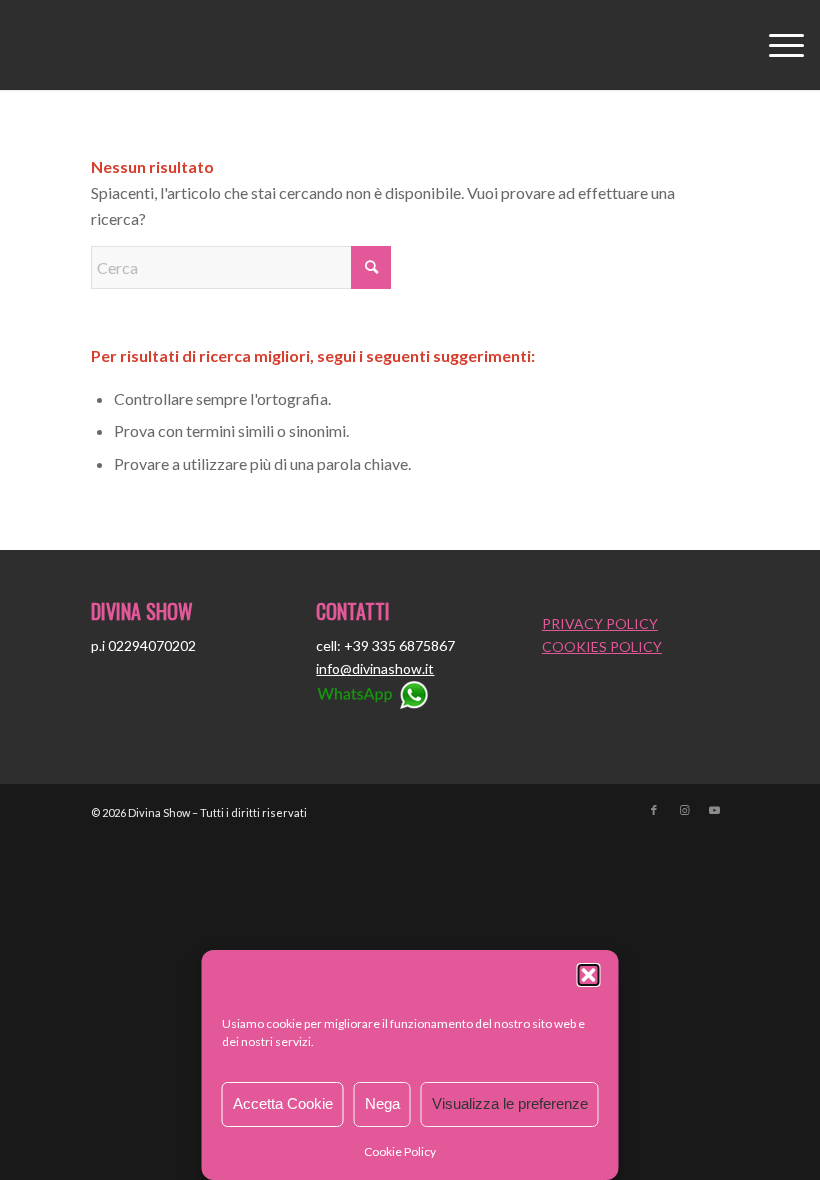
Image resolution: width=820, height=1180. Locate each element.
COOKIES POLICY (602, 646)
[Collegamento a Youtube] (714, 810)
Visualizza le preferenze (510, 1103)
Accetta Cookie (283, 1103)
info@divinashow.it (375, 668)
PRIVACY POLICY (600, 623)
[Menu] (776, 45)
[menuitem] (776, 45)
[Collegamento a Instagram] (684, 810)
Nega (382, 1103)
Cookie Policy (400, 1151)
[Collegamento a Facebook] (654, 810)
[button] (589, 975)
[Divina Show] (410, 45)
